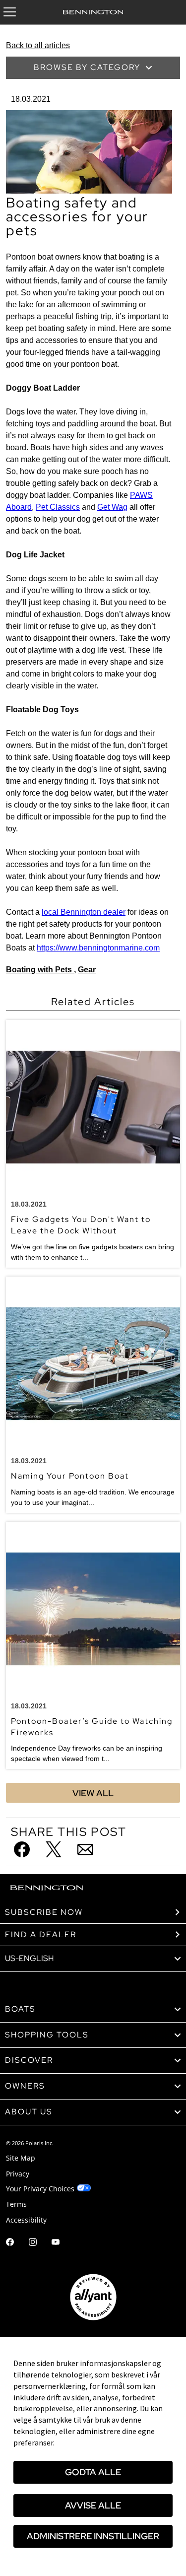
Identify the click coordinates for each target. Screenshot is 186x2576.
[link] (93, 2009)
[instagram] (33, 2243)
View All (93, 1793)
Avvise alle (93, 2505)
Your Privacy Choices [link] (40, 2189)
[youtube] (56, 2243)
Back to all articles (38, 45)
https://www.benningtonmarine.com (98, 948)
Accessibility (26, 2220)
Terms (16, 2204)
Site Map (21, 2158)
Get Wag (112, 507)
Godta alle (93, 2472)
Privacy (18, 2174)
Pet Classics (58, 507)
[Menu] (10, 12)
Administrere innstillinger (93, 2536)
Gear (87, 970)
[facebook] (10, 2243)
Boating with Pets (40, 970)
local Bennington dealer (84, 912)
